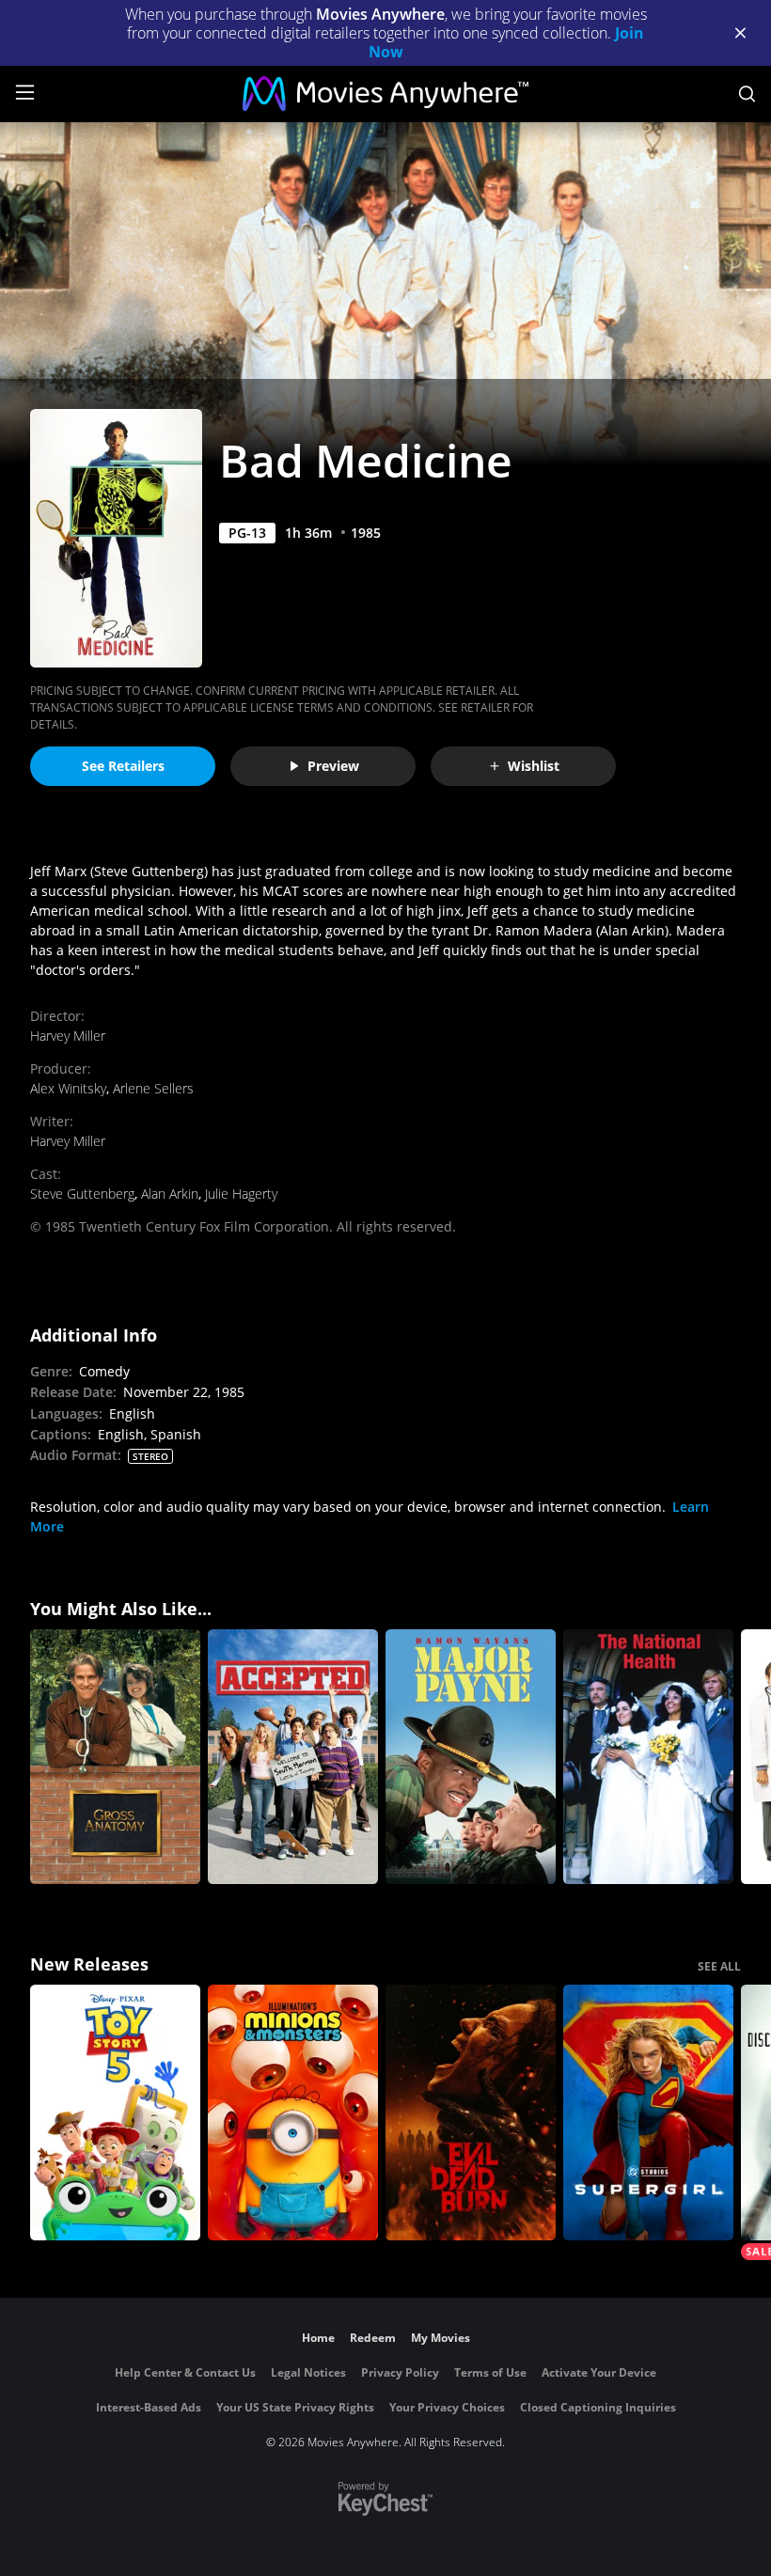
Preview (333, 766)
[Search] (747, 94)
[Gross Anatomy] (115, 1757)
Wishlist (534, 766)
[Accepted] (293, 1757)
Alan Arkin (170, 1194)
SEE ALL (719, 1966)
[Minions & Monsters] (293, 2113)
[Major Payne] (471, 1757)
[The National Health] (648, 1757)
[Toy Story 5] (115, 2113)
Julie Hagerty (241, 1194)
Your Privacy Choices (447, 2407)
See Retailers (123, 766)
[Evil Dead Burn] (471, 2113)
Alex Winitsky (68, 1088)
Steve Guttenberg (82, 1194)
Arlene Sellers (153, 1088)
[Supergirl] (648, 2113)
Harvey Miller (68, 1036)
